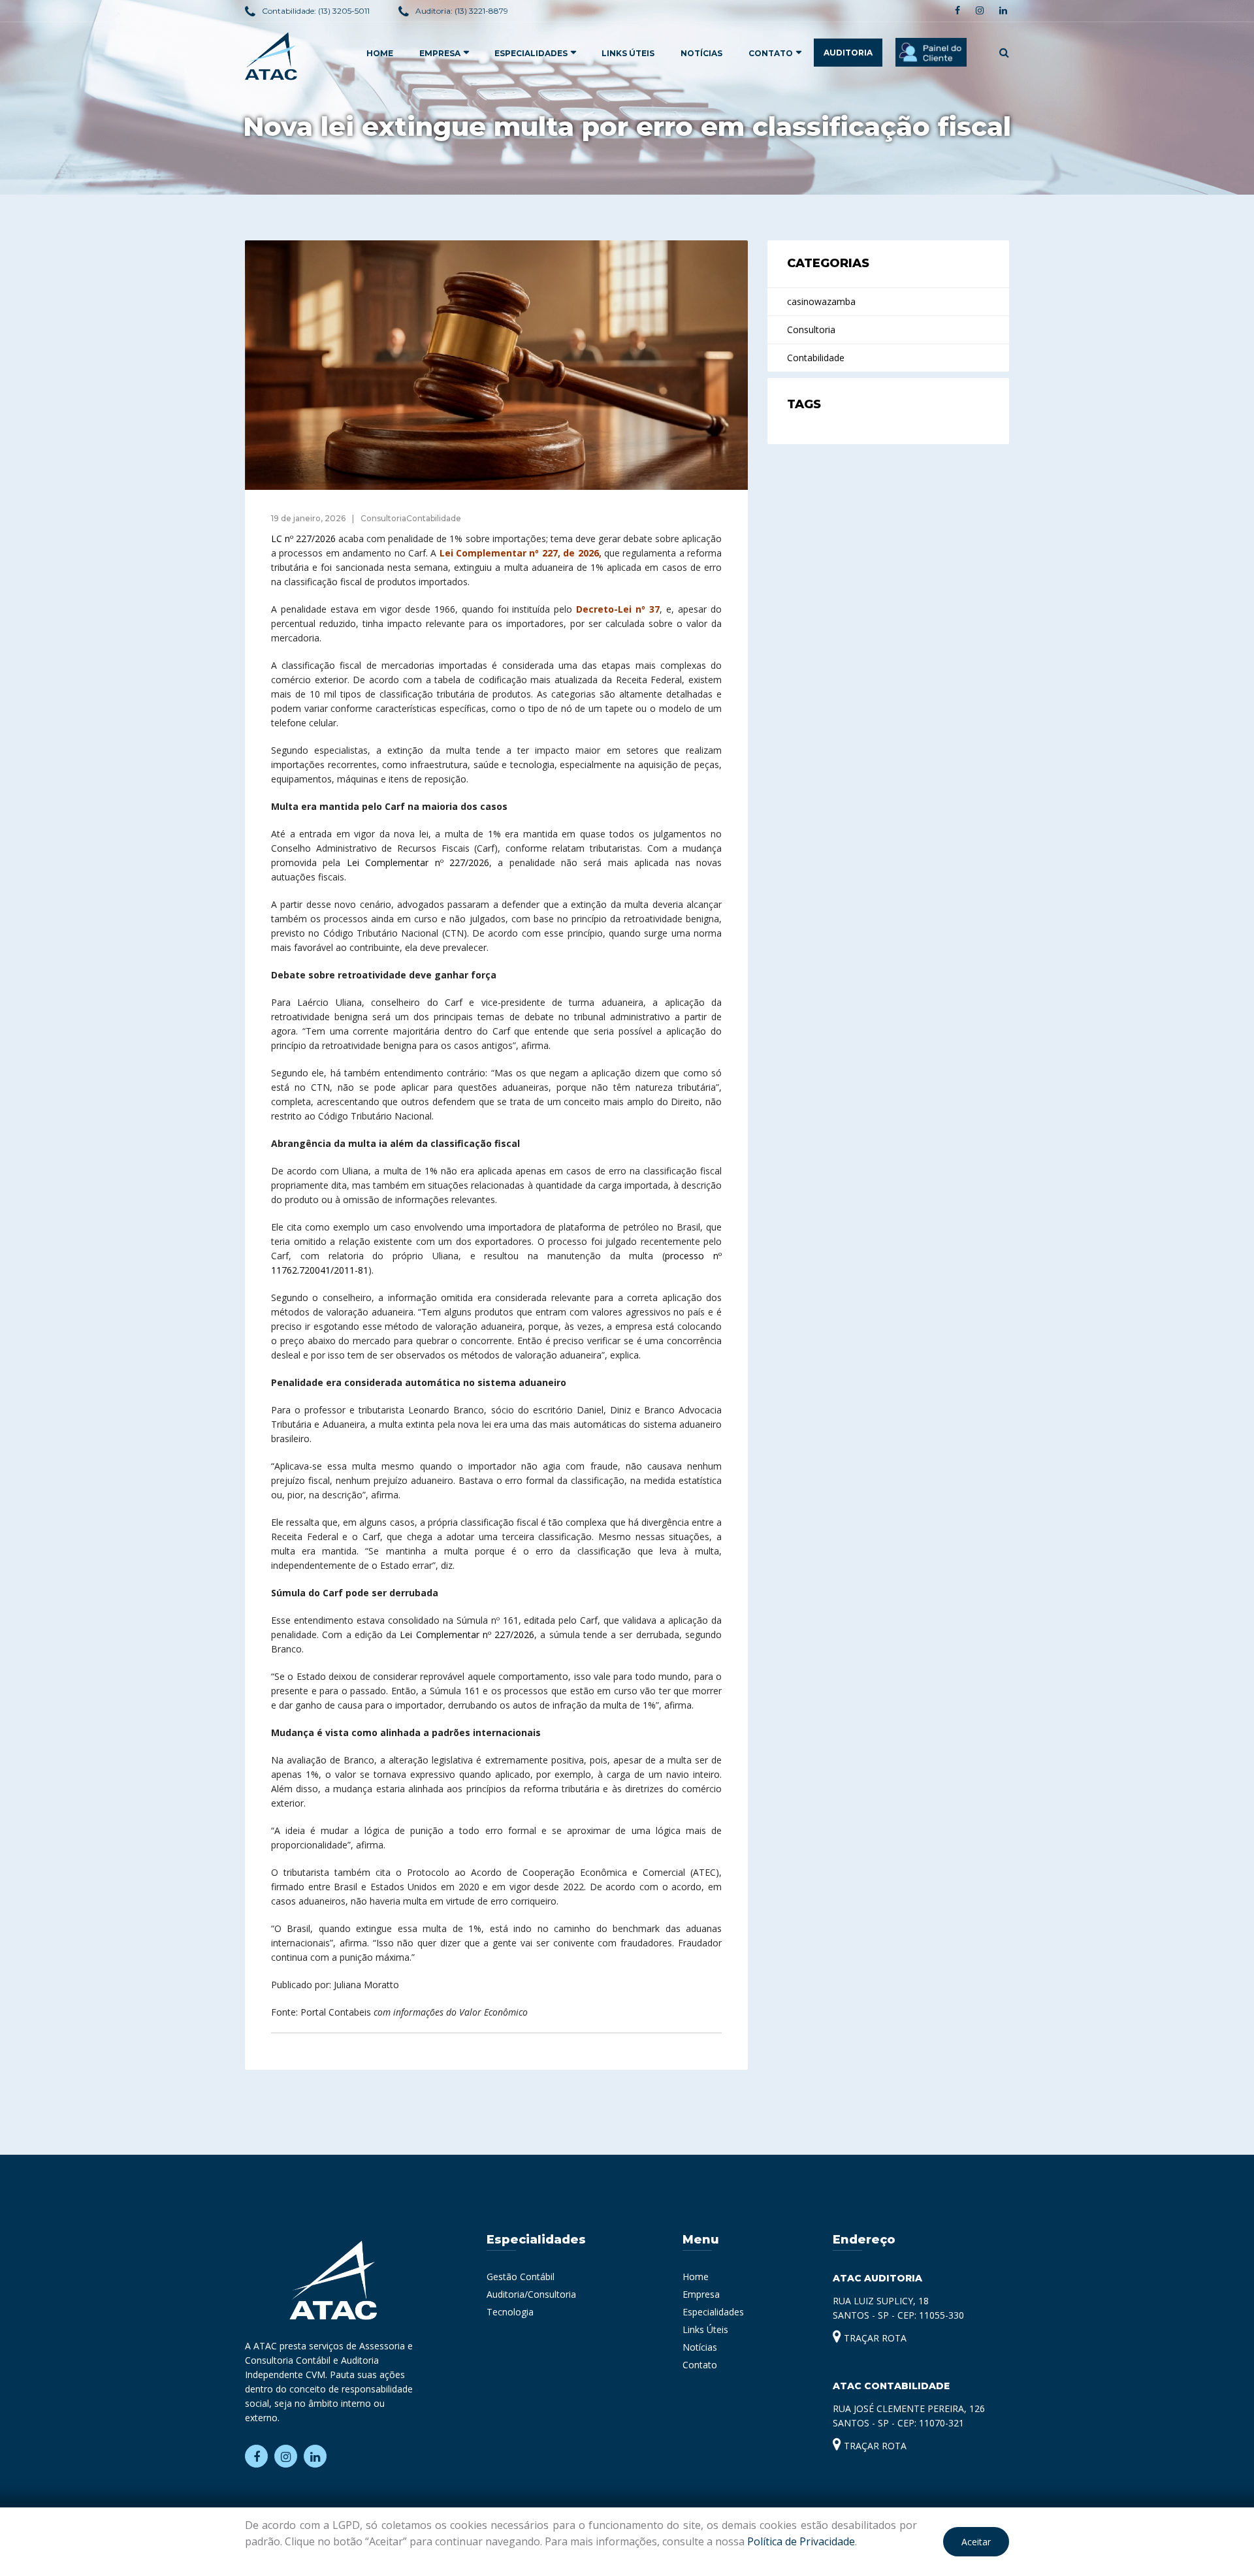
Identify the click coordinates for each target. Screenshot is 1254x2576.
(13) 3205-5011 (344, 11)
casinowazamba (821, 301)
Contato (771, 53)
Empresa (701, 2294)
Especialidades (713, 2312)
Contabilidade (816, 358)
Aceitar (976, 2542)
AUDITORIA (848, 53)
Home (696, 2277)
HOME (380, 53)
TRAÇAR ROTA (874, 2338)
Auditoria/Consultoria (531, 2294)
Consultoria (811, 330)
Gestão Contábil (521, 2277)
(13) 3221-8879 (481, 11)
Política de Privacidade (801, 2541)
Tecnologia (510, 2312)
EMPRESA (440, 53)
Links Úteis (628, 53)
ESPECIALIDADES (531, 53)
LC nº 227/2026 (303, 539)
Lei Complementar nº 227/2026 (418, 862)
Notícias (701, 53)
